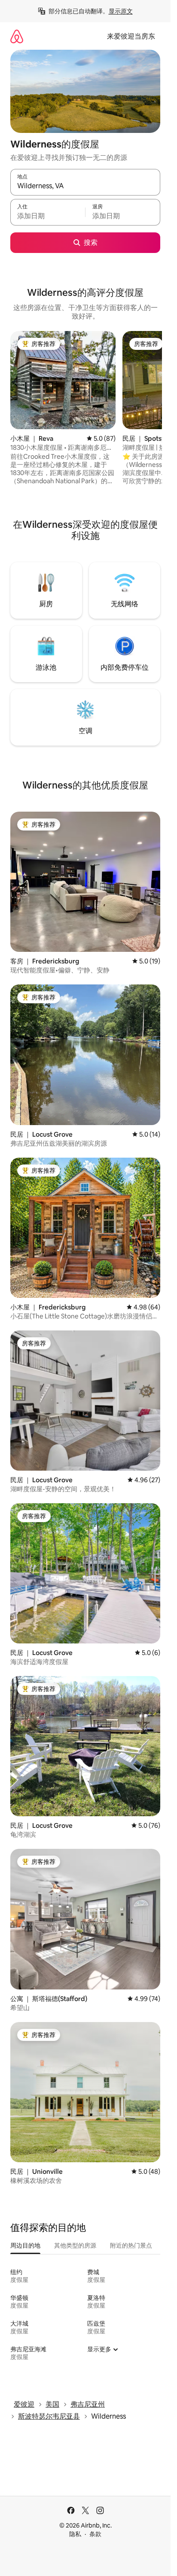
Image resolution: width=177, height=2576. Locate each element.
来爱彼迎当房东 (131, 36)
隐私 (75, 2534)
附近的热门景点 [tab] (131, 2245)
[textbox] (48, 216)
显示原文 (121, 11)
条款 (95, 2534)
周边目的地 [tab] (25, 2245)
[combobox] (85, 186)
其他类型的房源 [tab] (75, 2245)
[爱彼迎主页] (17, 36)
